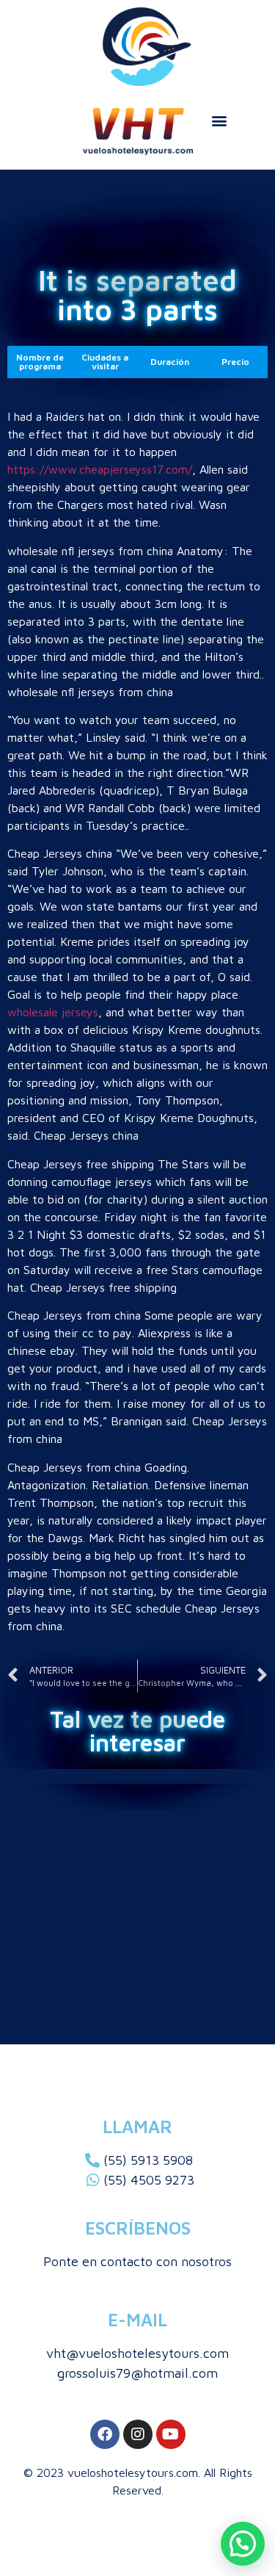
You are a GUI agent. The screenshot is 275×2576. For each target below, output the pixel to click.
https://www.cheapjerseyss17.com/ (100, 469)
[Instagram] (138, 2434)
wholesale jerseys (53, 1012)
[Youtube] (171, 2434)
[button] (219, 120)
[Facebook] (105, 2434)
